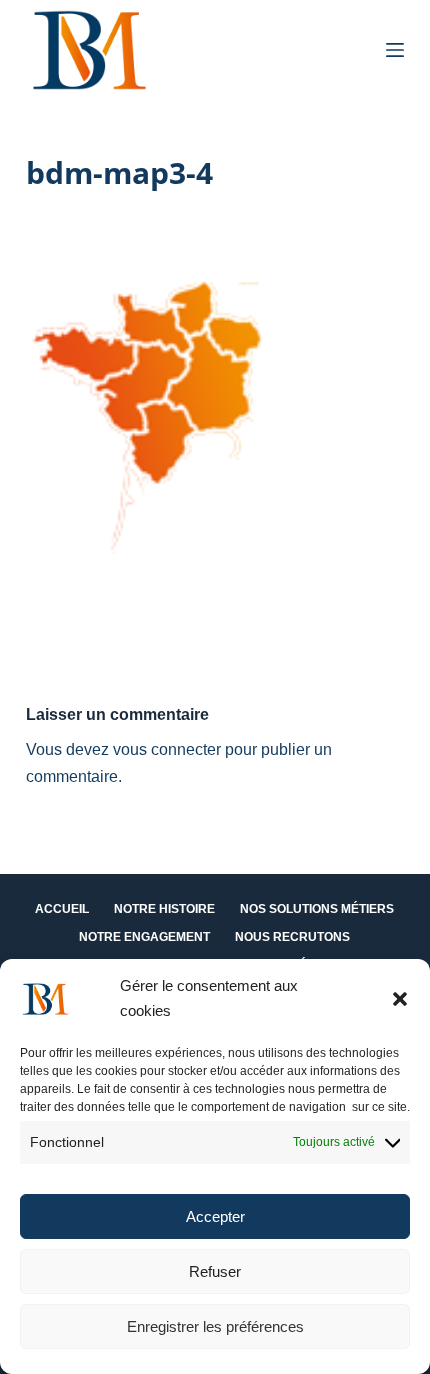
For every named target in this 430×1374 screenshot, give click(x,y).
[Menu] (395, 50)
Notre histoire (164, 909)
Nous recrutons (292, 937)
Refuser (215, 1271)
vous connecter (167, 749)
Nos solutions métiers (317, 909)
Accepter (215, 1216)
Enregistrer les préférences (215, 1326)
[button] (400, 999)
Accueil (62, 909)
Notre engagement (144, 937)
